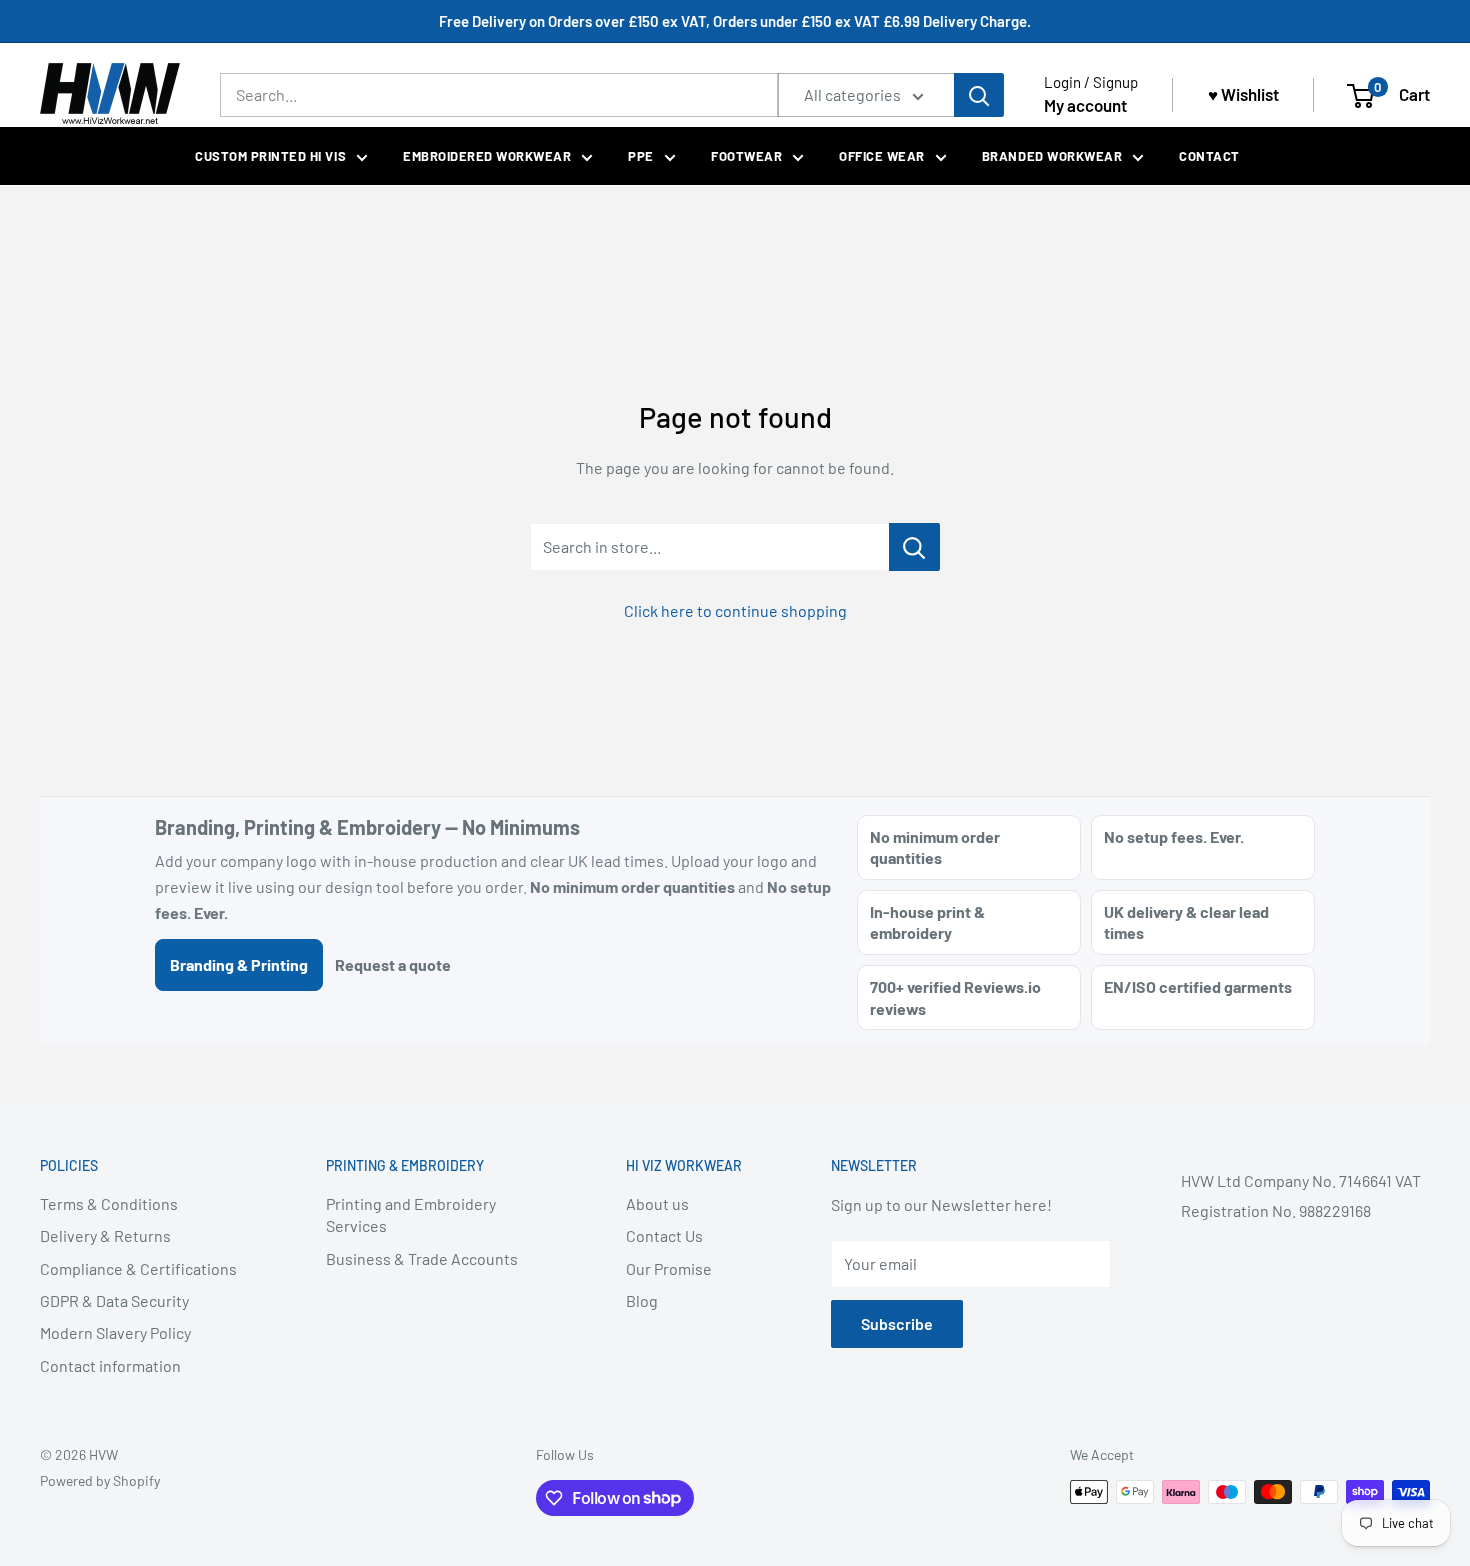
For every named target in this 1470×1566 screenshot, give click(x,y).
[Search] (979, 95)
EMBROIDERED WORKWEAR (487, 156)
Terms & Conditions (109, 1203)
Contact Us (664, 1235)
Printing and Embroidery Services (411, 1214)
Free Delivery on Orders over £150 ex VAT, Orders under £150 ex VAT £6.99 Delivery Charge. (735, 21)
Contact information (110, 1365)
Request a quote (393, 964)
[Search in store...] (914, 547)
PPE (641, 156)
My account (1085, 105)
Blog (642, 1300)
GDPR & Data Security (114, 1300)
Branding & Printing (239, 964)
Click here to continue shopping (735, 610)
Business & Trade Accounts (422, 1258)
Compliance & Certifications (138, 1268)
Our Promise (669, 1268)
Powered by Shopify (100, 1480)
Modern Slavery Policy (115, 1332)
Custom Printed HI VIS (270, 156)
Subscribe (897, 1323)
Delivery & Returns (105, 1235)
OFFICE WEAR (882, 156)
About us (657, 1203)
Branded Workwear (1052, 156)
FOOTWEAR (746, 156)
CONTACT (1209, 156)
